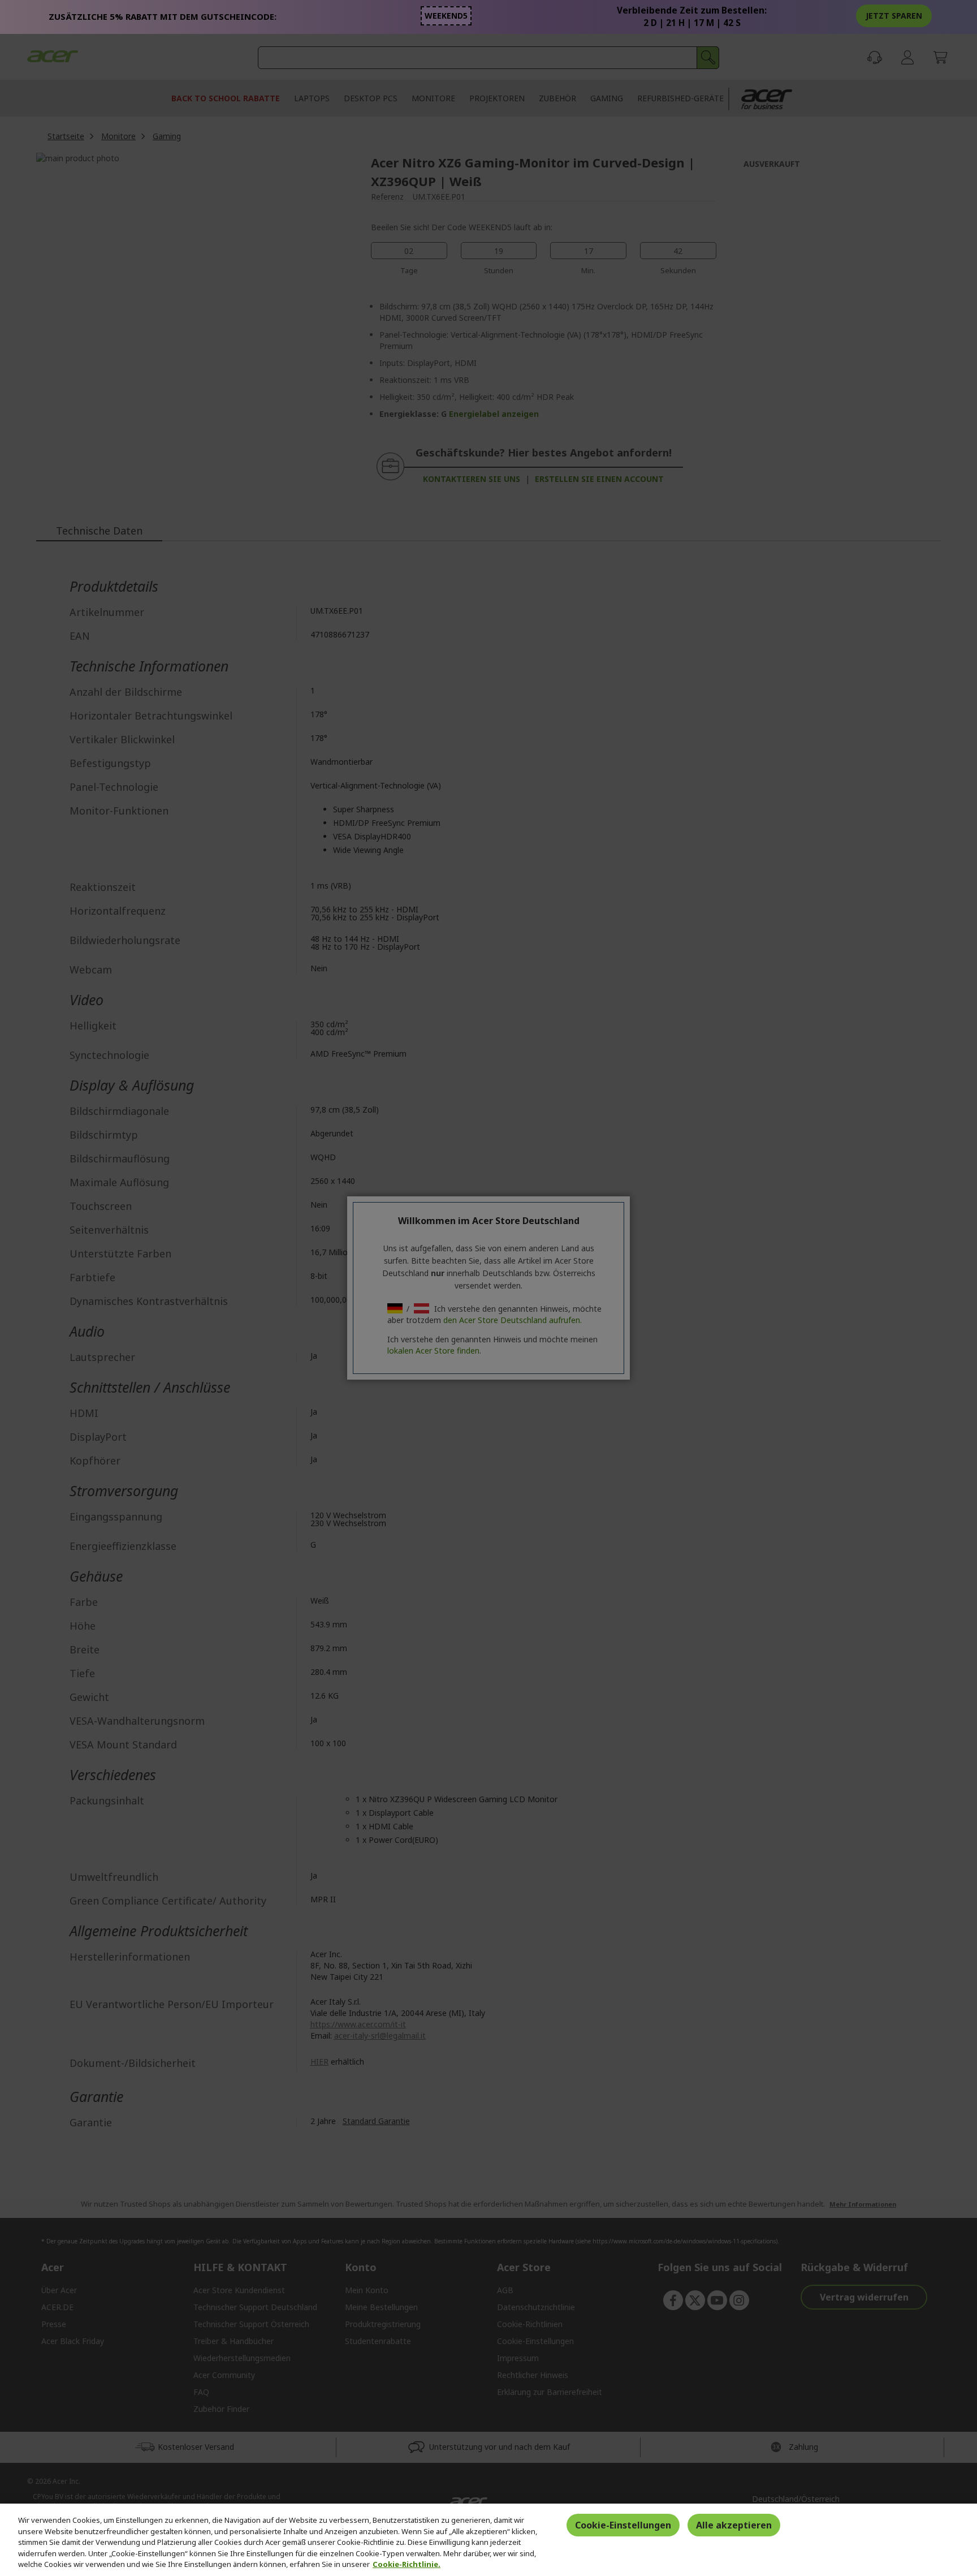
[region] (488, 2540)
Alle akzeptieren (734, 2525)
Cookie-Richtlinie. (407, 2564)
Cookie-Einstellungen (623, 2525)
